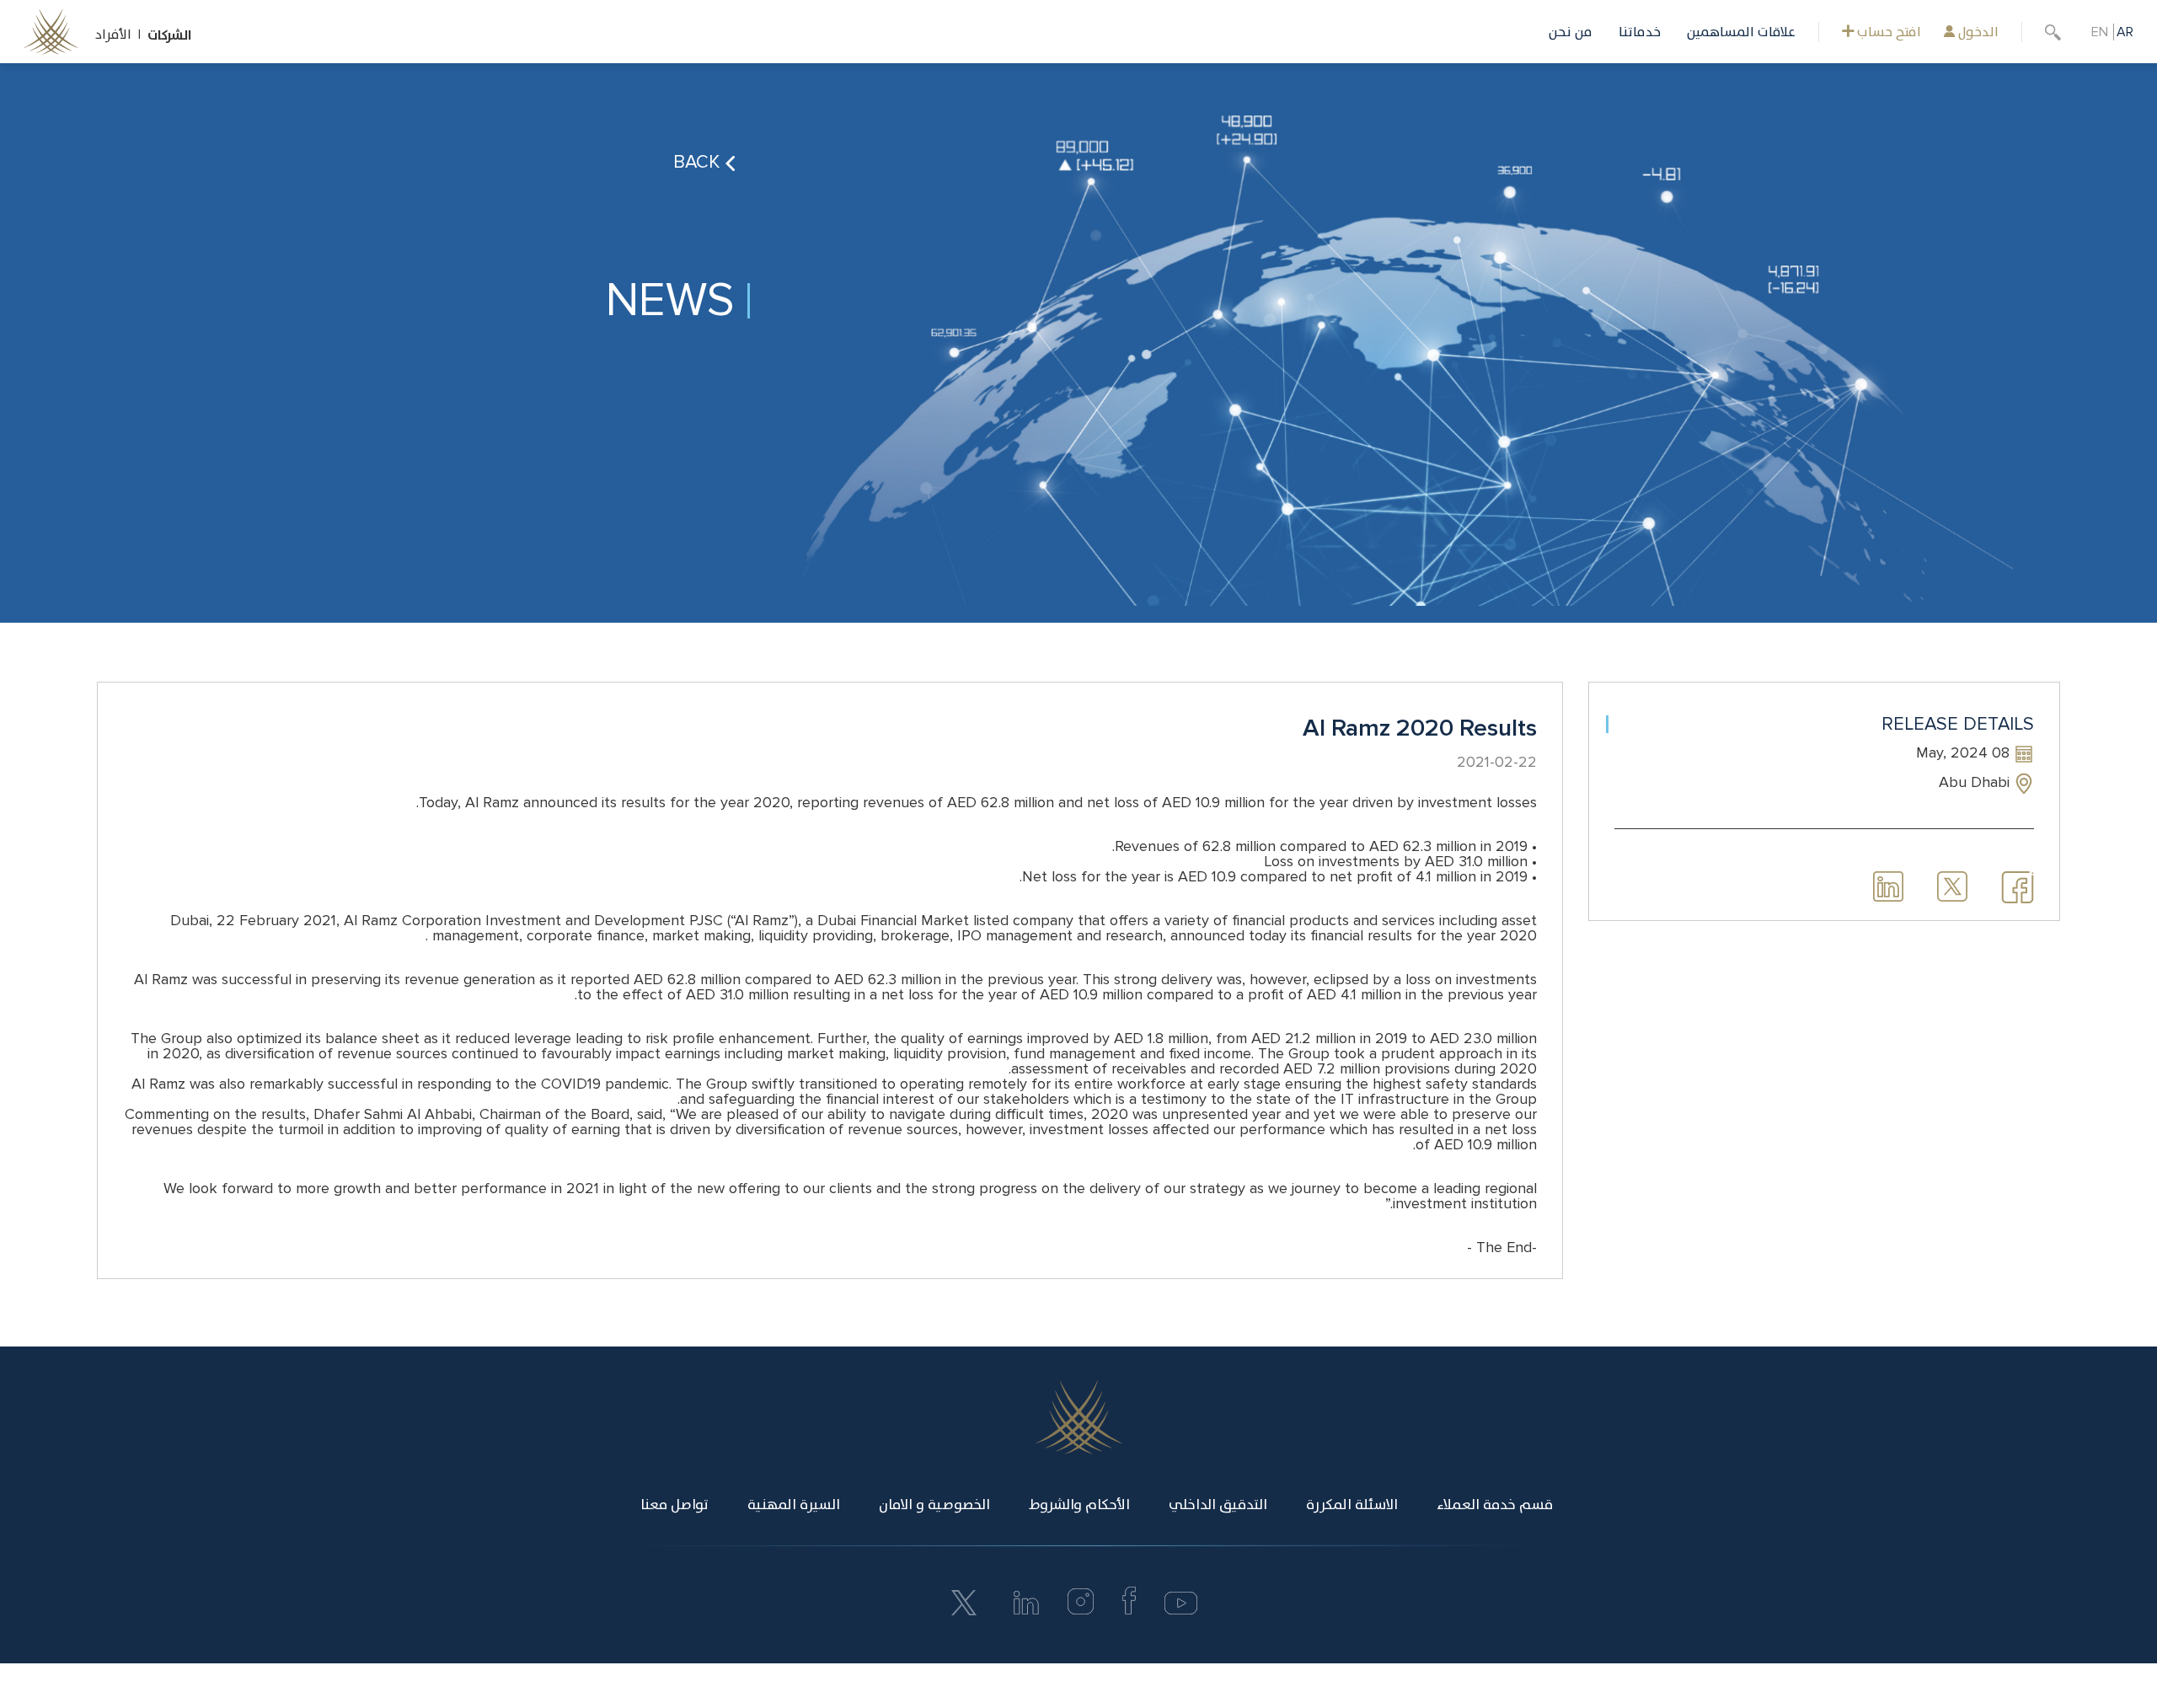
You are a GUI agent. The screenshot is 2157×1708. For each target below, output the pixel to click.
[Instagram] (1081, 1610)
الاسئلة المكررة (1352, 1505)
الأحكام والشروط (1079, 1505)
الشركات (169, 35)
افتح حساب (1887, 32)
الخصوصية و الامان (934, 1505)
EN (2100, 32)
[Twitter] (964, 1602)
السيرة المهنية (794, 1505)
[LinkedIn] (1026, 1610)
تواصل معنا (674, 1505)
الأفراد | (121, 35)
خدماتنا (1640, 32)
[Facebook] (1129, 1610)
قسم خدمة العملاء (1495, 1505)
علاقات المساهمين (1741, 32)
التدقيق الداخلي (1218, 1505)
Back (699, 162)
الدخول (1977, 32)
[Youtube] (1180, 1610)
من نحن (1571, 32)
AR (2125, 32)
